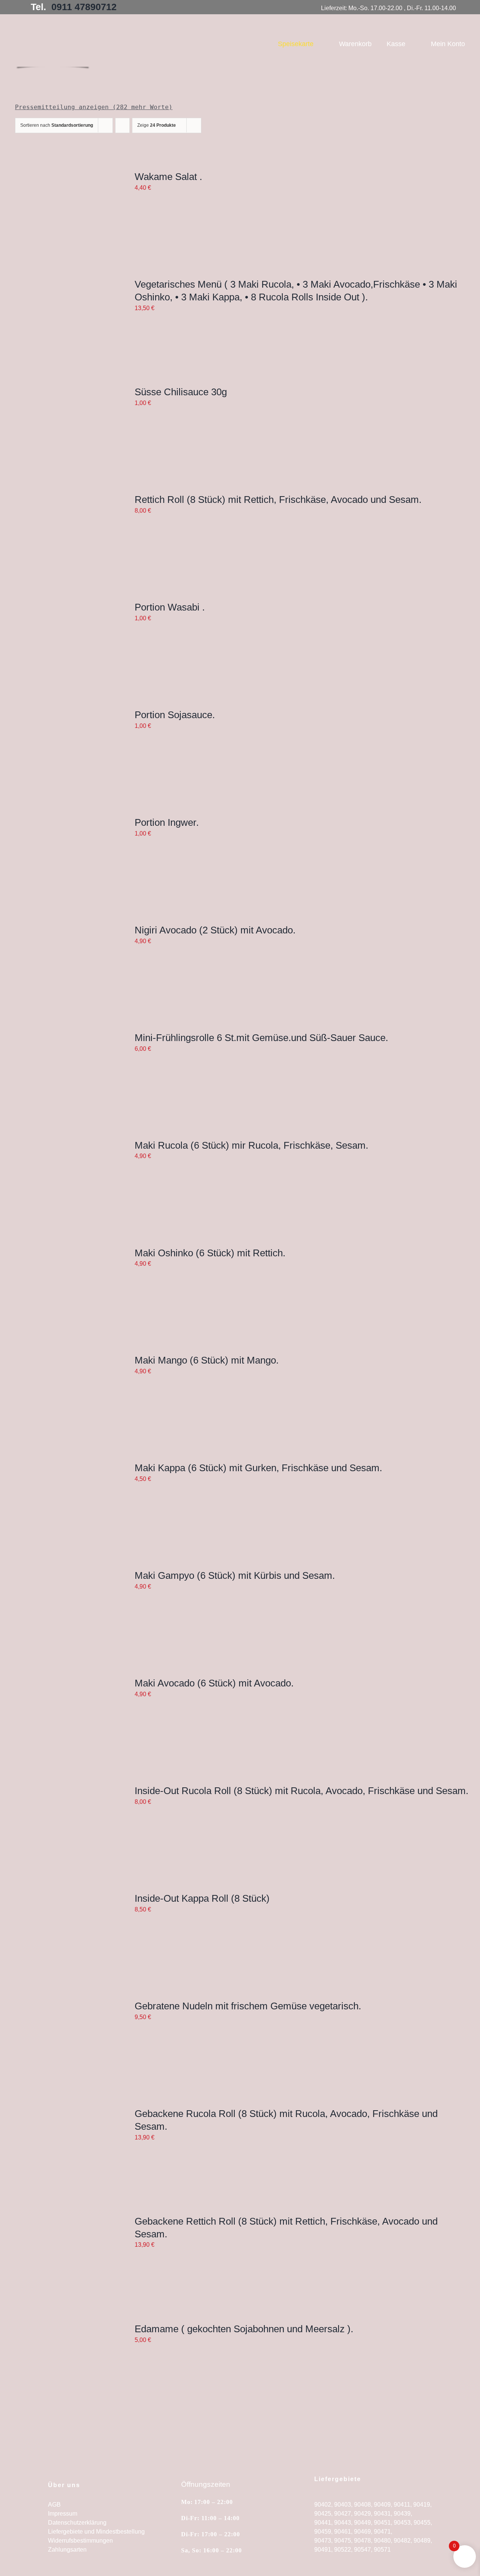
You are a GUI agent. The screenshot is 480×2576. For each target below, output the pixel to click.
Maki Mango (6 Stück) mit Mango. (207, 1360)
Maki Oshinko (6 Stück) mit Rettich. (210, 1253)
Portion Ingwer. (167, 822)
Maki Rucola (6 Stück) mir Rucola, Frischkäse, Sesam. (251, 1145)
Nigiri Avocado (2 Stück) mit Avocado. (215, 930)
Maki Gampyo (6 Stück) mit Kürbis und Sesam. (235, 1575)
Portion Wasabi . (170, 607)
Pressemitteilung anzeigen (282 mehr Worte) (94, 107)
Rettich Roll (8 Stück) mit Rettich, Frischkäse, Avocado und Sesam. (278, 500)
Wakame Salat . (168, 177)
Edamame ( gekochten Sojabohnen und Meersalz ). (244, 2329)
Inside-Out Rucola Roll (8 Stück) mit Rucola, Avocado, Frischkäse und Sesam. (301, 1791)
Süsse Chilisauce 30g (181, 392)
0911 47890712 (84, 7)
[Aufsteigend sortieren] (122, 125)
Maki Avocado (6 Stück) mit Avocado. (214, 1683)
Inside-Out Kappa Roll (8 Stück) (202, 1898)
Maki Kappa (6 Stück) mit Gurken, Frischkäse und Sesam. (258, 1468)
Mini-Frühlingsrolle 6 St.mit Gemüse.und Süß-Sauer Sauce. (261, 1038)
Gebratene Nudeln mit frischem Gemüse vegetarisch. (248, 2006)
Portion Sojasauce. (175, 715)
